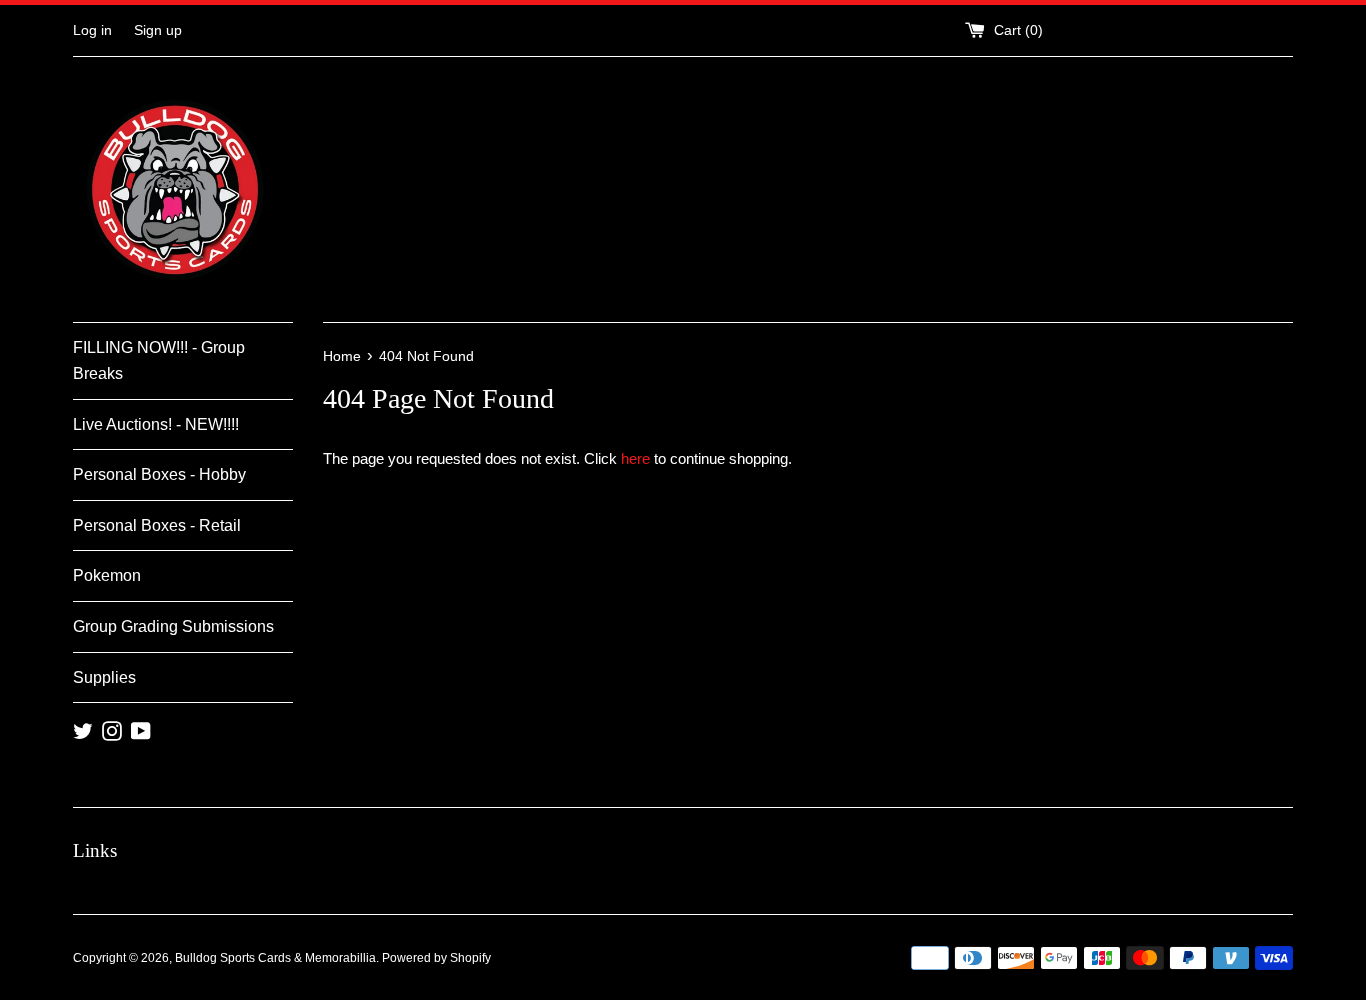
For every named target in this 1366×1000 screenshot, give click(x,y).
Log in (92, 30)
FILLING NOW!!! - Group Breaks (159, 360)
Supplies (104, 677)
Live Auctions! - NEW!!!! (156, 424)
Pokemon (107, 575)
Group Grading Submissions (173, 626)
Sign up (158, 30)
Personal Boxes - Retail (157, 525)
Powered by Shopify (436, 958)
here (635, 458)
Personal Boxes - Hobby (159, 474)
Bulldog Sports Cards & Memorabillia (275, 958)
